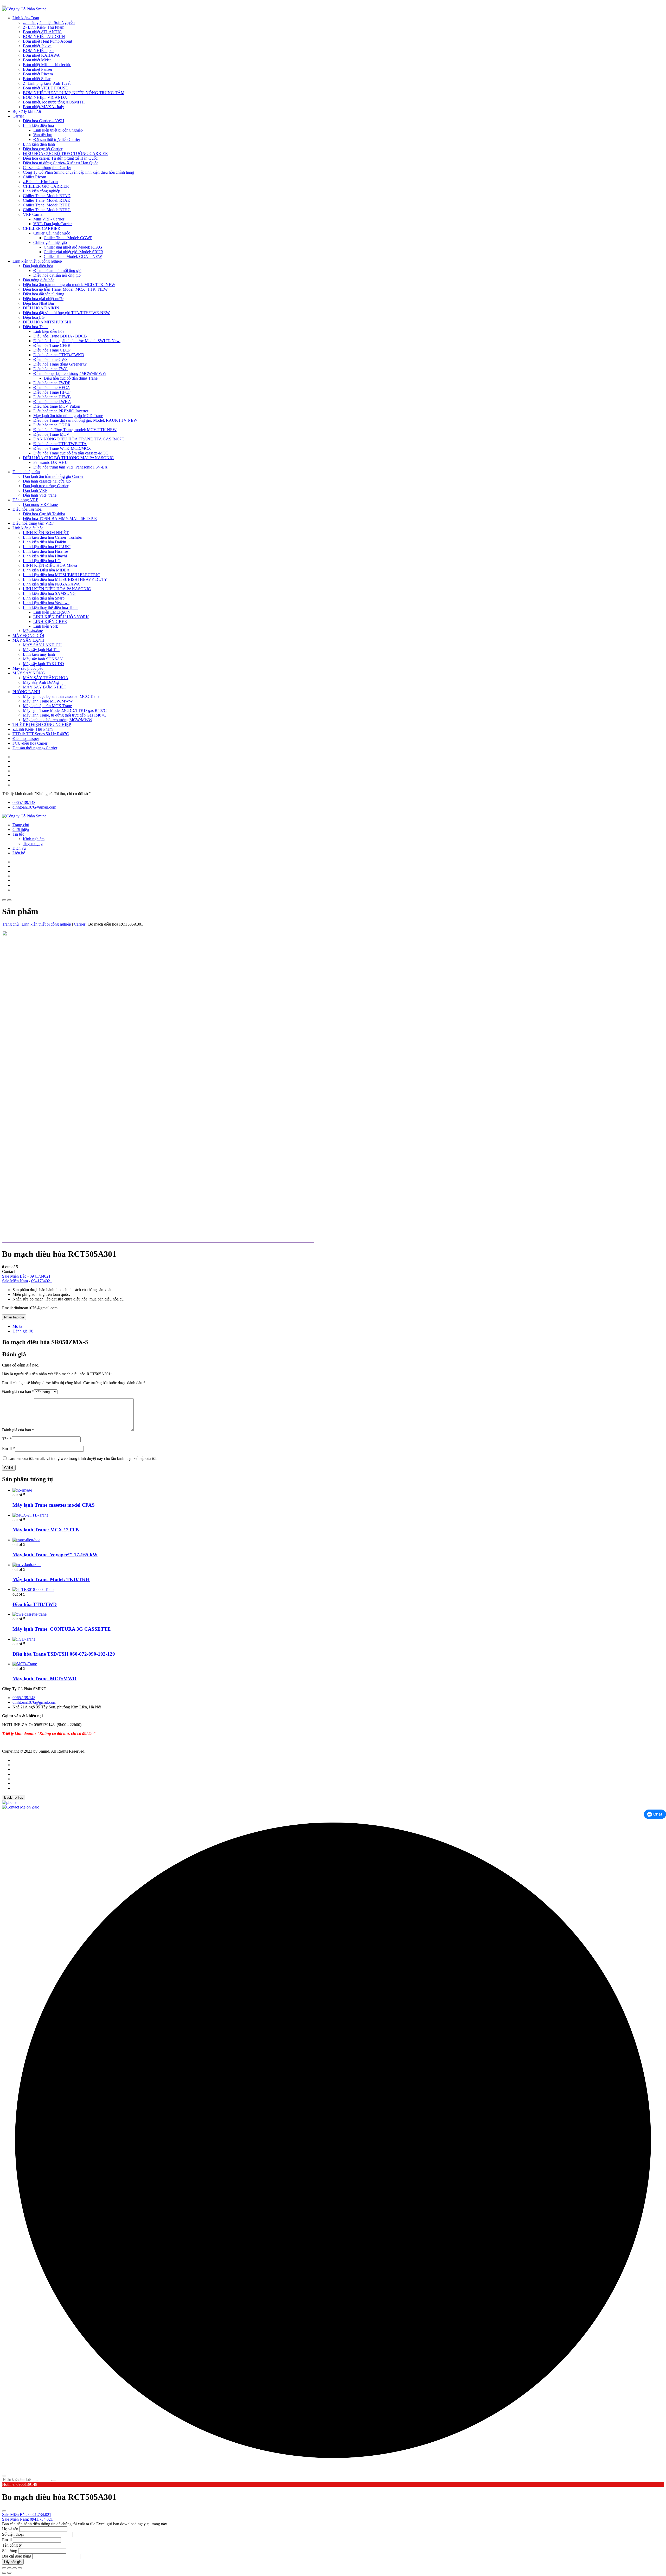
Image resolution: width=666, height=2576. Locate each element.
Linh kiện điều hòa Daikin (44, 542)
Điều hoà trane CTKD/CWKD (59, 355)
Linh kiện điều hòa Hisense (45, 551)
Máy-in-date (33, 631)
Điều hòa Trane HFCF (52, 392)
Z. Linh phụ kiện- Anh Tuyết (47, 83)
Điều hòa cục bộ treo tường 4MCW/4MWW (70, 373)
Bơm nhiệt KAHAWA (41, 55)
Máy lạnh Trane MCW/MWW (48, 701)
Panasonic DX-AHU (51, 462)
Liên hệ (19, 853)
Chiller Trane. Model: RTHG (47, 210)
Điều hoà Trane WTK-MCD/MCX (62, 448)
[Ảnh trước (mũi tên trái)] (4, 2573)
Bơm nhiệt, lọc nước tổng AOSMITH (54, 102)
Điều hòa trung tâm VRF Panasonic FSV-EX (71, 467)
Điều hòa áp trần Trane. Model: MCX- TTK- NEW (65, 289)
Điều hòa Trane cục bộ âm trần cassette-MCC (71, 453)
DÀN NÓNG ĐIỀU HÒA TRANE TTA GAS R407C (79, 439)
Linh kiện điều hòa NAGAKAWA (51, 584)
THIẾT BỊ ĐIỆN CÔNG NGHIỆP (42, 724)
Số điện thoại (13, 2534)
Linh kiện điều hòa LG (42, 561)
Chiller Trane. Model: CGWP (68, 238)
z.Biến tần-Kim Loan (40, 182)
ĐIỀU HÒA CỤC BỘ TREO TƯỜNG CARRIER (65, 154)
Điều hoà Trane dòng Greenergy (60, 364)
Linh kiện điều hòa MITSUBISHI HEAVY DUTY (65, 579)
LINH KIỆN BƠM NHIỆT (46, 533)
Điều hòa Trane (36, 327)
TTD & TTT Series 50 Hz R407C (41, 734)
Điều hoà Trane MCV (51, 434)
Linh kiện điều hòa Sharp (44, 598)
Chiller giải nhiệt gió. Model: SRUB (73, 252)
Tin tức (18, 834)
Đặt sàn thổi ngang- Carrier (35, 748)
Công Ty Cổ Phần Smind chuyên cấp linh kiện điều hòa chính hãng (78, 172)
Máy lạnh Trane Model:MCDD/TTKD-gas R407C (65, 710)
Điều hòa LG (34, 317)
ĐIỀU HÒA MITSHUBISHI (47, 322)
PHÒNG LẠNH (26, 692)
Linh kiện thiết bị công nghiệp (58, 130)
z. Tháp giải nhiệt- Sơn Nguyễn (49, 22)
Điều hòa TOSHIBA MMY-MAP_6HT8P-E (60, 519)
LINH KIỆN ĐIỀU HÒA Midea (50, 565)
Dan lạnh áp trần (26, 472)
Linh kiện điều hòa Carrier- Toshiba (52, 537)
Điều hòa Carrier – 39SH (44, 121)
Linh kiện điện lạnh (39, 144)
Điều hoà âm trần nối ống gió (57, 271)
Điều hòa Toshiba (27, 509)
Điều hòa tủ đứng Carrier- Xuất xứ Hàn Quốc (61, 163)
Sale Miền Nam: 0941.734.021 (27, 2519)
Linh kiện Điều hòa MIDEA (46, 570)
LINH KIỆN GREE (50, 622)
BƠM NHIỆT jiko (38, 51)
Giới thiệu (21, 830)
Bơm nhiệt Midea (37, 60)
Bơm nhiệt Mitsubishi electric (47, 65)
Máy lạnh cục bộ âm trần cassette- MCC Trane (61, 696)
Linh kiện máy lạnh (39, 654)
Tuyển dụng (33, 844)
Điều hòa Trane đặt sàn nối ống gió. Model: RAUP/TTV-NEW (85, 420)
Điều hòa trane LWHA (52, 402)
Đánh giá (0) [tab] (23, 1331)
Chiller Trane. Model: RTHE (47, 205)
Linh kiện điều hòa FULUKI (47, 547)
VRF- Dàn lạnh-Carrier (53, 224)
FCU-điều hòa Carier (30, 743)
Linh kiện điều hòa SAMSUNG (49, 593)
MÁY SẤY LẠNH (28, 640)
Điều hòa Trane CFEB (52, 345)
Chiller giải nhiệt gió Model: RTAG (73, 247)
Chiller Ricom (34, 177)
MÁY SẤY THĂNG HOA (46, 678)
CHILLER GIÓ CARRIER (46, 186)
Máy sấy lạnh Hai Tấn (41, 650)
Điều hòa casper (26, 739)
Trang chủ (21, 825)
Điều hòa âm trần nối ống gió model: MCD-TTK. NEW (69, 285)
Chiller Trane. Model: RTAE (46, 200)
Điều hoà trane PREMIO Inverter (61, 411)
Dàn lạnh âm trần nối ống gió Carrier (53, 476)
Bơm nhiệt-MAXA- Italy (43, 107)
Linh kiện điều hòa (38, 125)
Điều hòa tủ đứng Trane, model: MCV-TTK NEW (75, 430)
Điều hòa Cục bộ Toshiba (44, 514)
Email (8, 1449)
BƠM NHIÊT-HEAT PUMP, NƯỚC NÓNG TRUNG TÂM (74, 93)
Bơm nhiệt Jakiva (37, 46)
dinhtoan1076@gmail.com (34, 807)
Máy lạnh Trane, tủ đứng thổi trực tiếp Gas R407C (65, 715)
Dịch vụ (19, 848)
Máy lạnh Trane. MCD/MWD (44, 1679)
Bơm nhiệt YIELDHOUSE (45, 88)
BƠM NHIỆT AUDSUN (44, 37)
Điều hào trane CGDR (52, 425)
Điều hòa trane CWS (50, 359)
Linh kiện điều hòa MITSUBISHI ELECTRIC (62, 575)
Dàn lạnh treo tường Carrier (46, 486)
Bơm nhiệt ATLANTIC (42, 32)
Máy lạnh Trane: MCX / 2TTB (46, 1530)
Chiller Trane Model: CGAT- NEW (73, 256)
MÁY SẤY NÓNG (29, 673)
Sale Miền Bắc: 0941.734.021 (27, 2515)
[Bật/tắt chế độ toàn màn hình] (9, 2568)
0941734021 (40, 1276)
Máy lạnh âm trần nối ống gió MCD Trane (68, 416)
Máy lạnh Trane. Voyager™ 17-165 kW (55, 1555)
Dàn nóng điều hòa (39, 280)
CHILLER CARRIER (42, 228)
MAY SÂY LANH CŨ (42, 645)
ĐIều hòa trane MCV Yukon (57, 406)
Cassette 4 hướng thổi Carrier (47, 168)
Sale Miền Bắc (14, 1276)
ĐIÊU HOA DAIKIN (41, 308)
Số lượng (10, 2551)
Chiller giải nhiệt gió (50, 242)
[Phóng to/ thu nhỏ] (4, 2568)
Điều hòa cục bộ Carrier (43, 149)
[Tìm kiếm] (53, 2481)
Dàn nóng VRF (25, 500)
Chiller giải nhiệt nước (52, 233)
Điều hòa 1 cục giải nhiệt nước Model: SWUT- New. (77, 341)
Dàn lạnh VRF (35, 490)
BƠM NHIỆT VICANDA (45, 97)
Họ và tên (10, 2529)
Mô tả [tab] (17, 1326)
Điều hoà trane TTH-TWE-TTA (60, 444)
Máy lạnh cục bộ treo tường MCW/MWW (58, 720)
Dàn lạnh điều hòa (38, 266)
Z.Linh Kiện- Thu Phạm (33, 729)
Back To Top (14, 1797)
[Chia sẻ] (15, 2568)
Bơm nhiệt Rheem (38, 74)
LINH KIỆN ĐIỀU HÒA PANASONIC (57, 589)
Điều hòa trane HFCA (52, 388)
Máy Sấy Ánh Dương (41, 682)
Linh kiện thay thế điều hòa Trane (51, 607)
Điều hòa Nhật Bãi (38, 303)
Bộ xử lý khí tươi (27, 111)
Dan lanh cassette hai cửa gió (47, 481)
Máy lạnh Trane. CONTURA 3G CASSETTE (62, 1629)
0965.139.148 (24, 802)
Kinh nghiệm (34, 839)
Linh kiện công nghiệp (41, 191)
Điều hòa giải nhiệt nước (43, 299)
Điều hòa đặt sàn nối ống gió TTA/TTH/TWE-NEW (66, 313)
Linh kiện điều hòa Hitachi (45, 556)
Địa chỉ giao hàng (17, 2556)
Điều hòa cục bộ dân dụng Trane (71, 378)
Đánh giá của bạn (18, 1392)
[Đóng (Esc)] (20, 2568)
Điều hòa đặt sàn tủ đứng (44, 294)
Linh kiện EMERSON (52, 612)
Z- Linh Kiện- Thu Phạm (44, 27)
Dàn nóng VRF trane (40, 505)
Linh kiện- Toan (26, 18)
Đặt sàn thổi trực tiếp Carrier (57, 139)
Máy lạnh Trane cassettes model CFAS (54, 1505)
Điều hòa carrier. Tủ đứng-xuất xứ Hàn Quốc (60, 158)
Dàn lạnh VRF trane (40, 495)
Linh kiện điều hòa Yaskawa (46, 603)
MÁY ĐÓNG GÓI (28, 636)
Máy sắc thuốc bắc (28, 668)
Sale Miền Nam (15, 1281)
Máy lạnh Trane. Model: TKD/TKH (51, 1579)
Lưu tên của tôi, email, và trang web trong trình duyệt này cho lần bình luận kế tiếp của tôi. (83, 1458)
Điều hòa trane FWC (50, 369)
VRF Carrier (33, 214)
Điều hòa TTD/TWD (35, 1604)
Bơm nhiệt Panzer (38, 69)
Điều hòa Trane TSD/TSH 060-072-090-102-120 (64, 1654)
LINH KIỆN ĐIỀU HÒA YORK (61, 617)
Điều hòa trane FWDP (52, 383)
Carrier (18, 116)
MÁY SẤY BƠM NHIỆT (45, 687)
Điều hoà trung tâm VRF (33, 523)
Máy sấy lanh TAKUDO (43, 664)
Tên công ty (12, 2545)
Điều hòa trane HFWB (52, 397)
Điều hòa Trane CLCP (52, 350)
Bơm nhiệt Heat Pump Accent (47, 41)
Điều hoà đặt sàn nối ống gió (57, 275)
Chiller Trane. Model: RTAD (47, 196)
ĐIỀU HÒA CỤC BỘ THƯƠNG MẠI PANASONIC (68, 458)
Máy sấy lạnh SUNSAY (43, 659)
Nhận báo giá (14, 1317)
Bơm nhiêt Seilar (37, 79)
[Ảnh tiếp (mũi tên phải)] (9, 2573)
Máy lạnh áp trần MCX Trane (47, 706)
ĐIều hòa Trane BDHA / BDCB (60, 336)
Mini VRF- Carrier (49, 219)
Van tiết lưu (43, 135)
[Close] (4, 6)
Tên (7, 1439)
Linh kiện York (46, 626)
